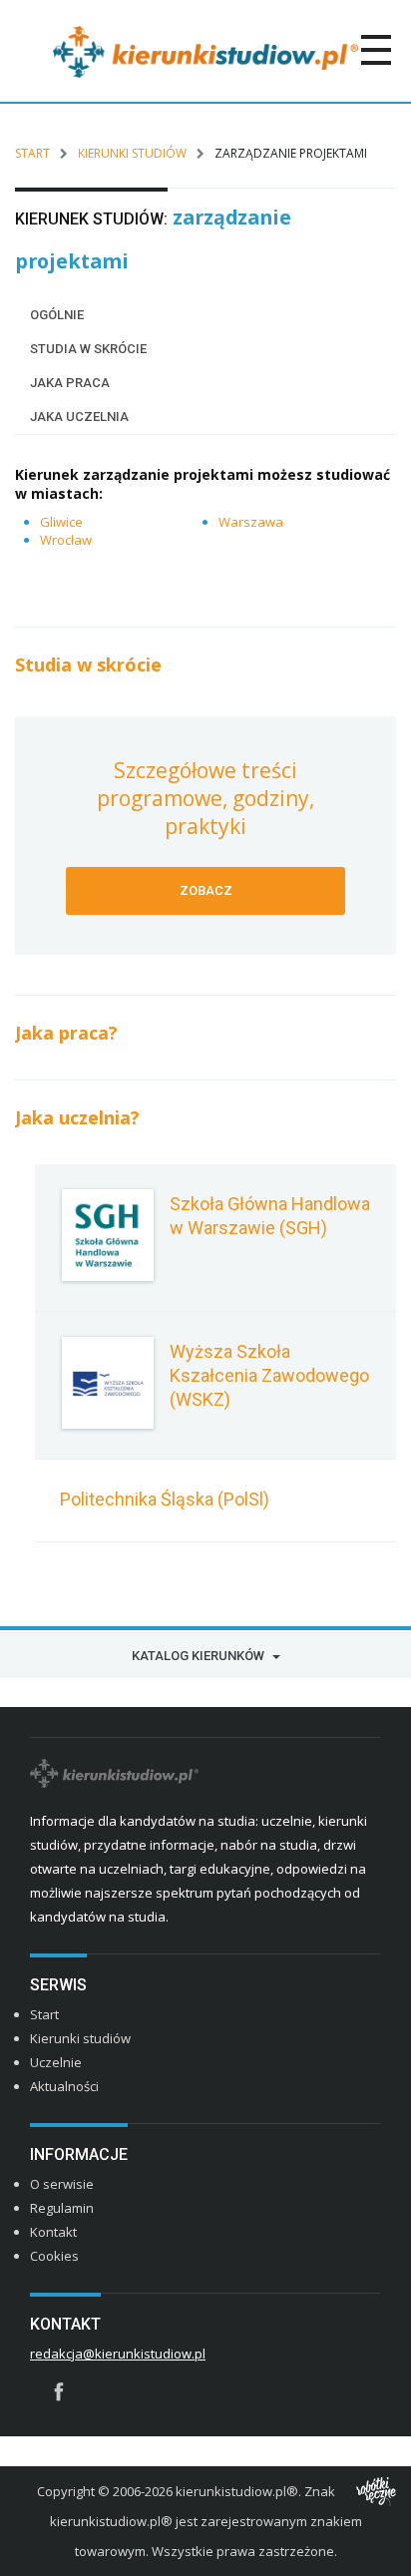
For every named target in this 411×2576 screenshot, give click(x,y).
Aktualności (64, 2086)
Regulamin (62, 2208)
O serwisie (62, 2184)
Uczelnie (56, 2062)
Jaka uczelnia (79, 417)
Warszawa (251, 522)
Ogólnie (57, 315)
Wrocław (66, 540)
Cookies (54, 2256)
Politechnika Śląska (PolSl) (165, 1499)
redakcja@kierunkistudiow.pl (118, 2354)
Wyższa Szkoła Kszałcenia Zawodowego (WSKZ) (269, 1375)
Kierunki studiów (132, 153)
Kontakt (53, 2232)
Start (32, 153)
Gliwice (61, 522)
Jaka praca (70, 383)
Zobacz (206, 890)
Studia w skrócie (88, 349)
